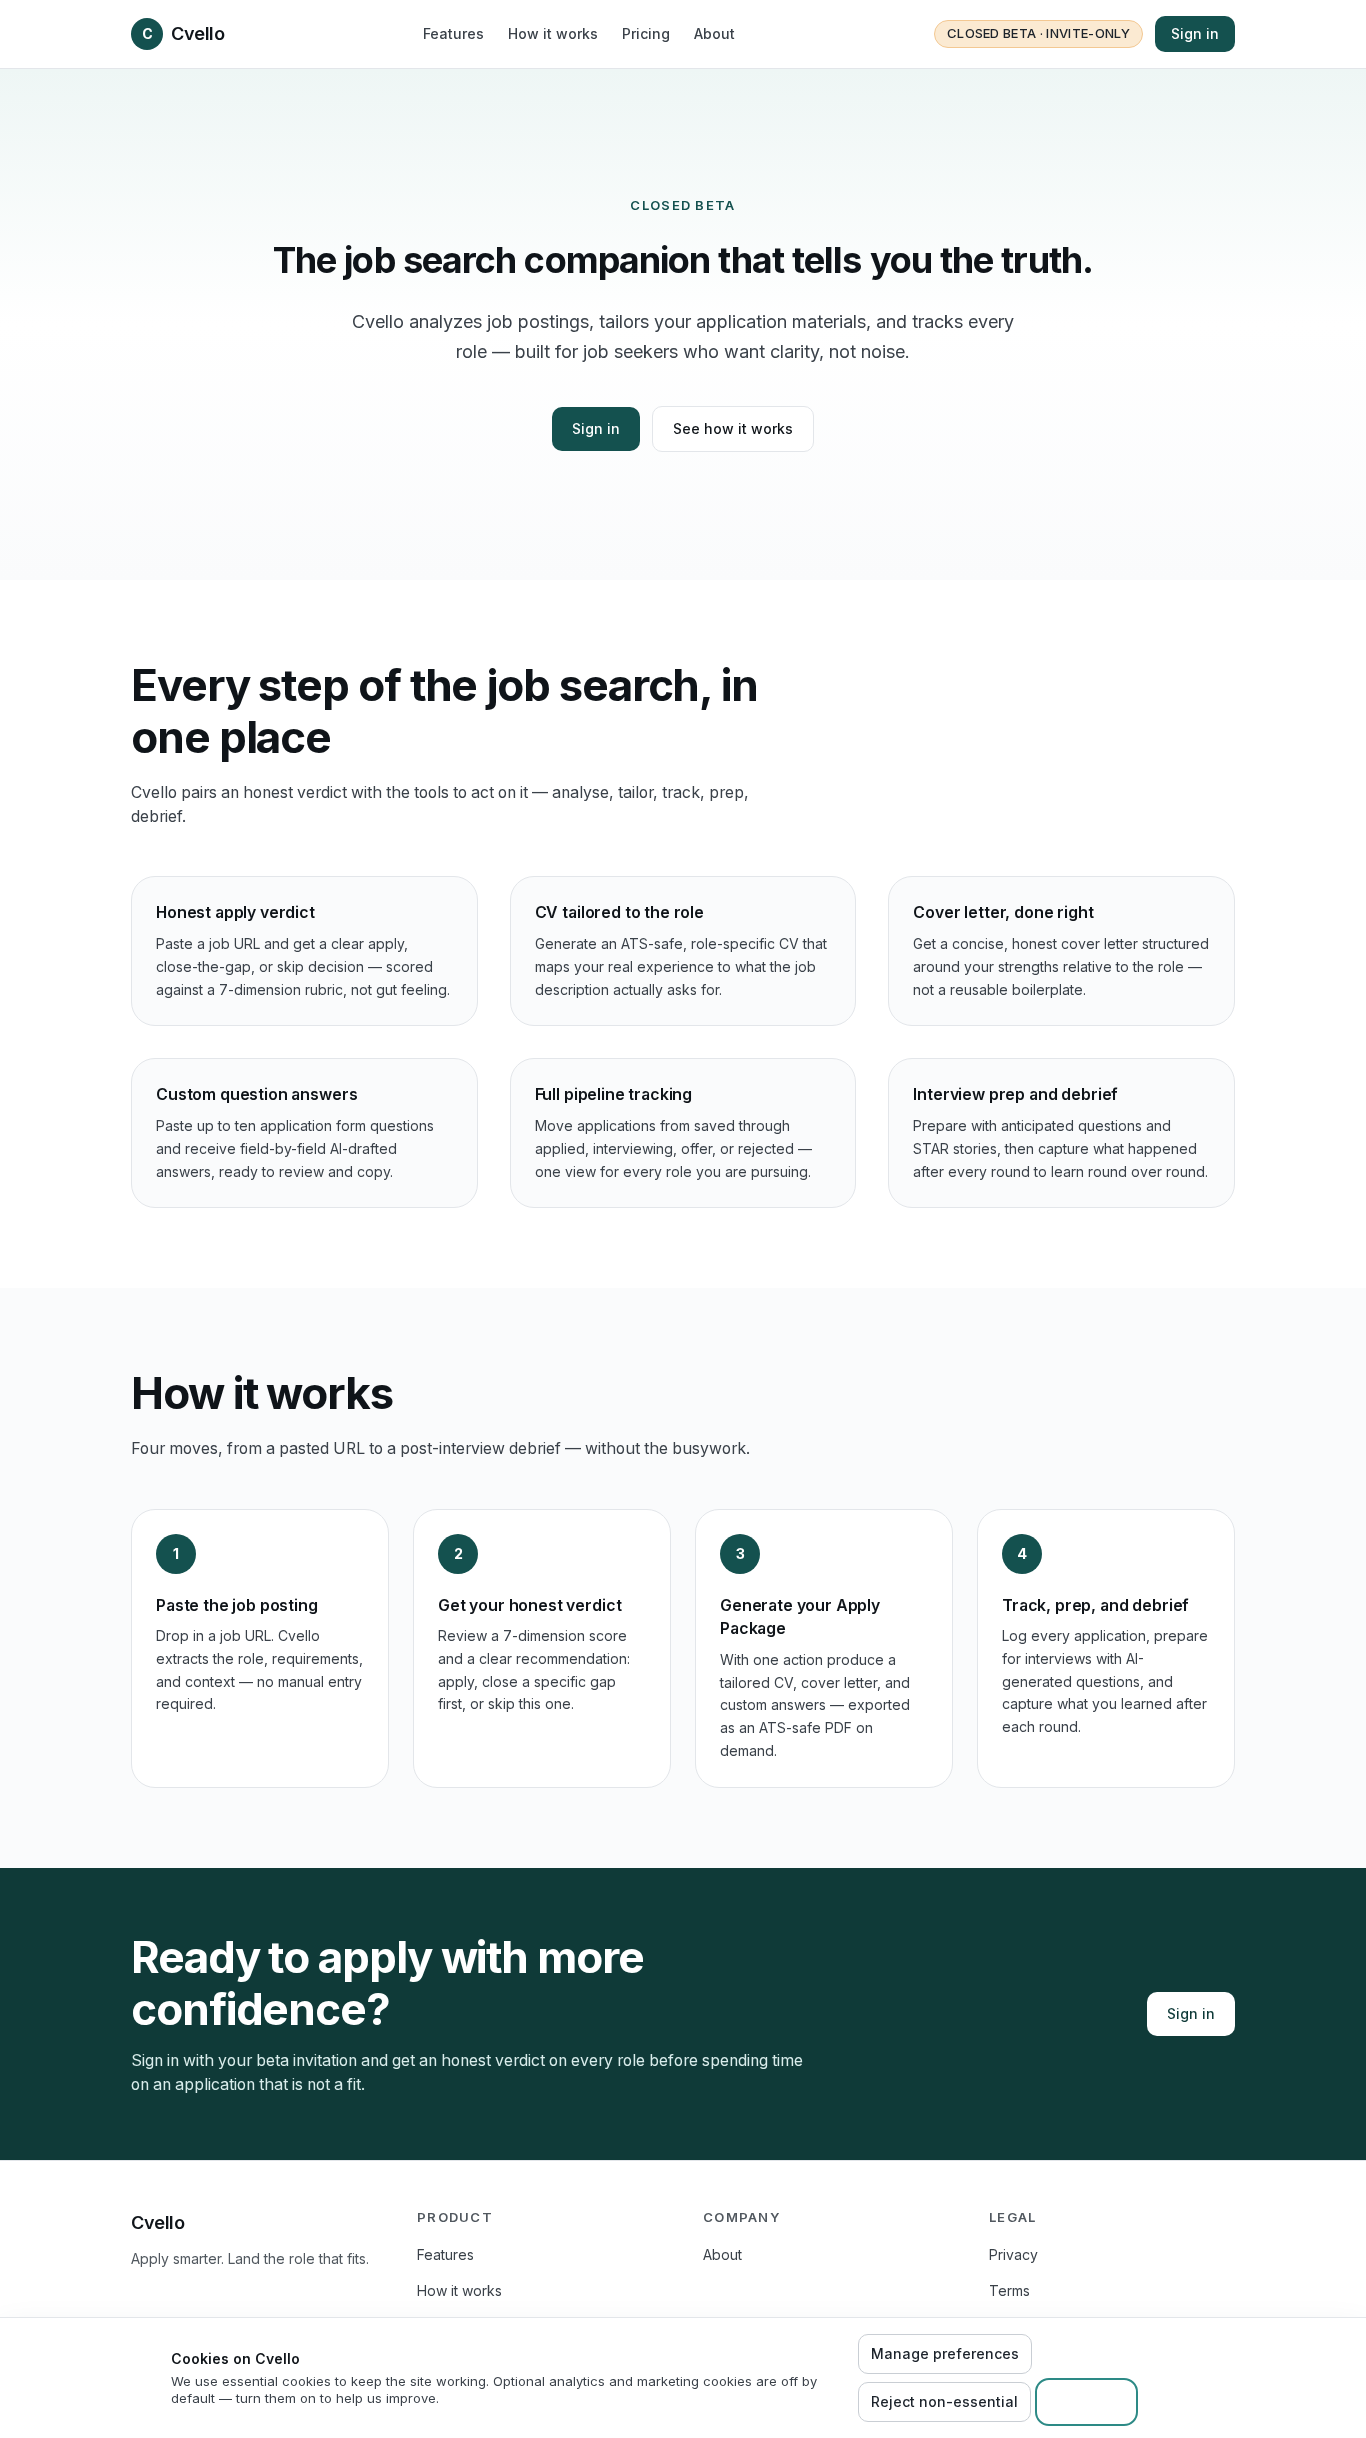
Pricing (646, 33)
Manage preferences (945, 2353)
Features (453, 33)
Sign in (1195, 33)
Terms (1009, 2290)
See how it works (733, 428)
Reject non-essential (944, 2401)
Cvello (183, 33)
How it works (553, 33)
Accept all (1086, 2401)
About (714, 33)
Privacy (1013, 2254)
